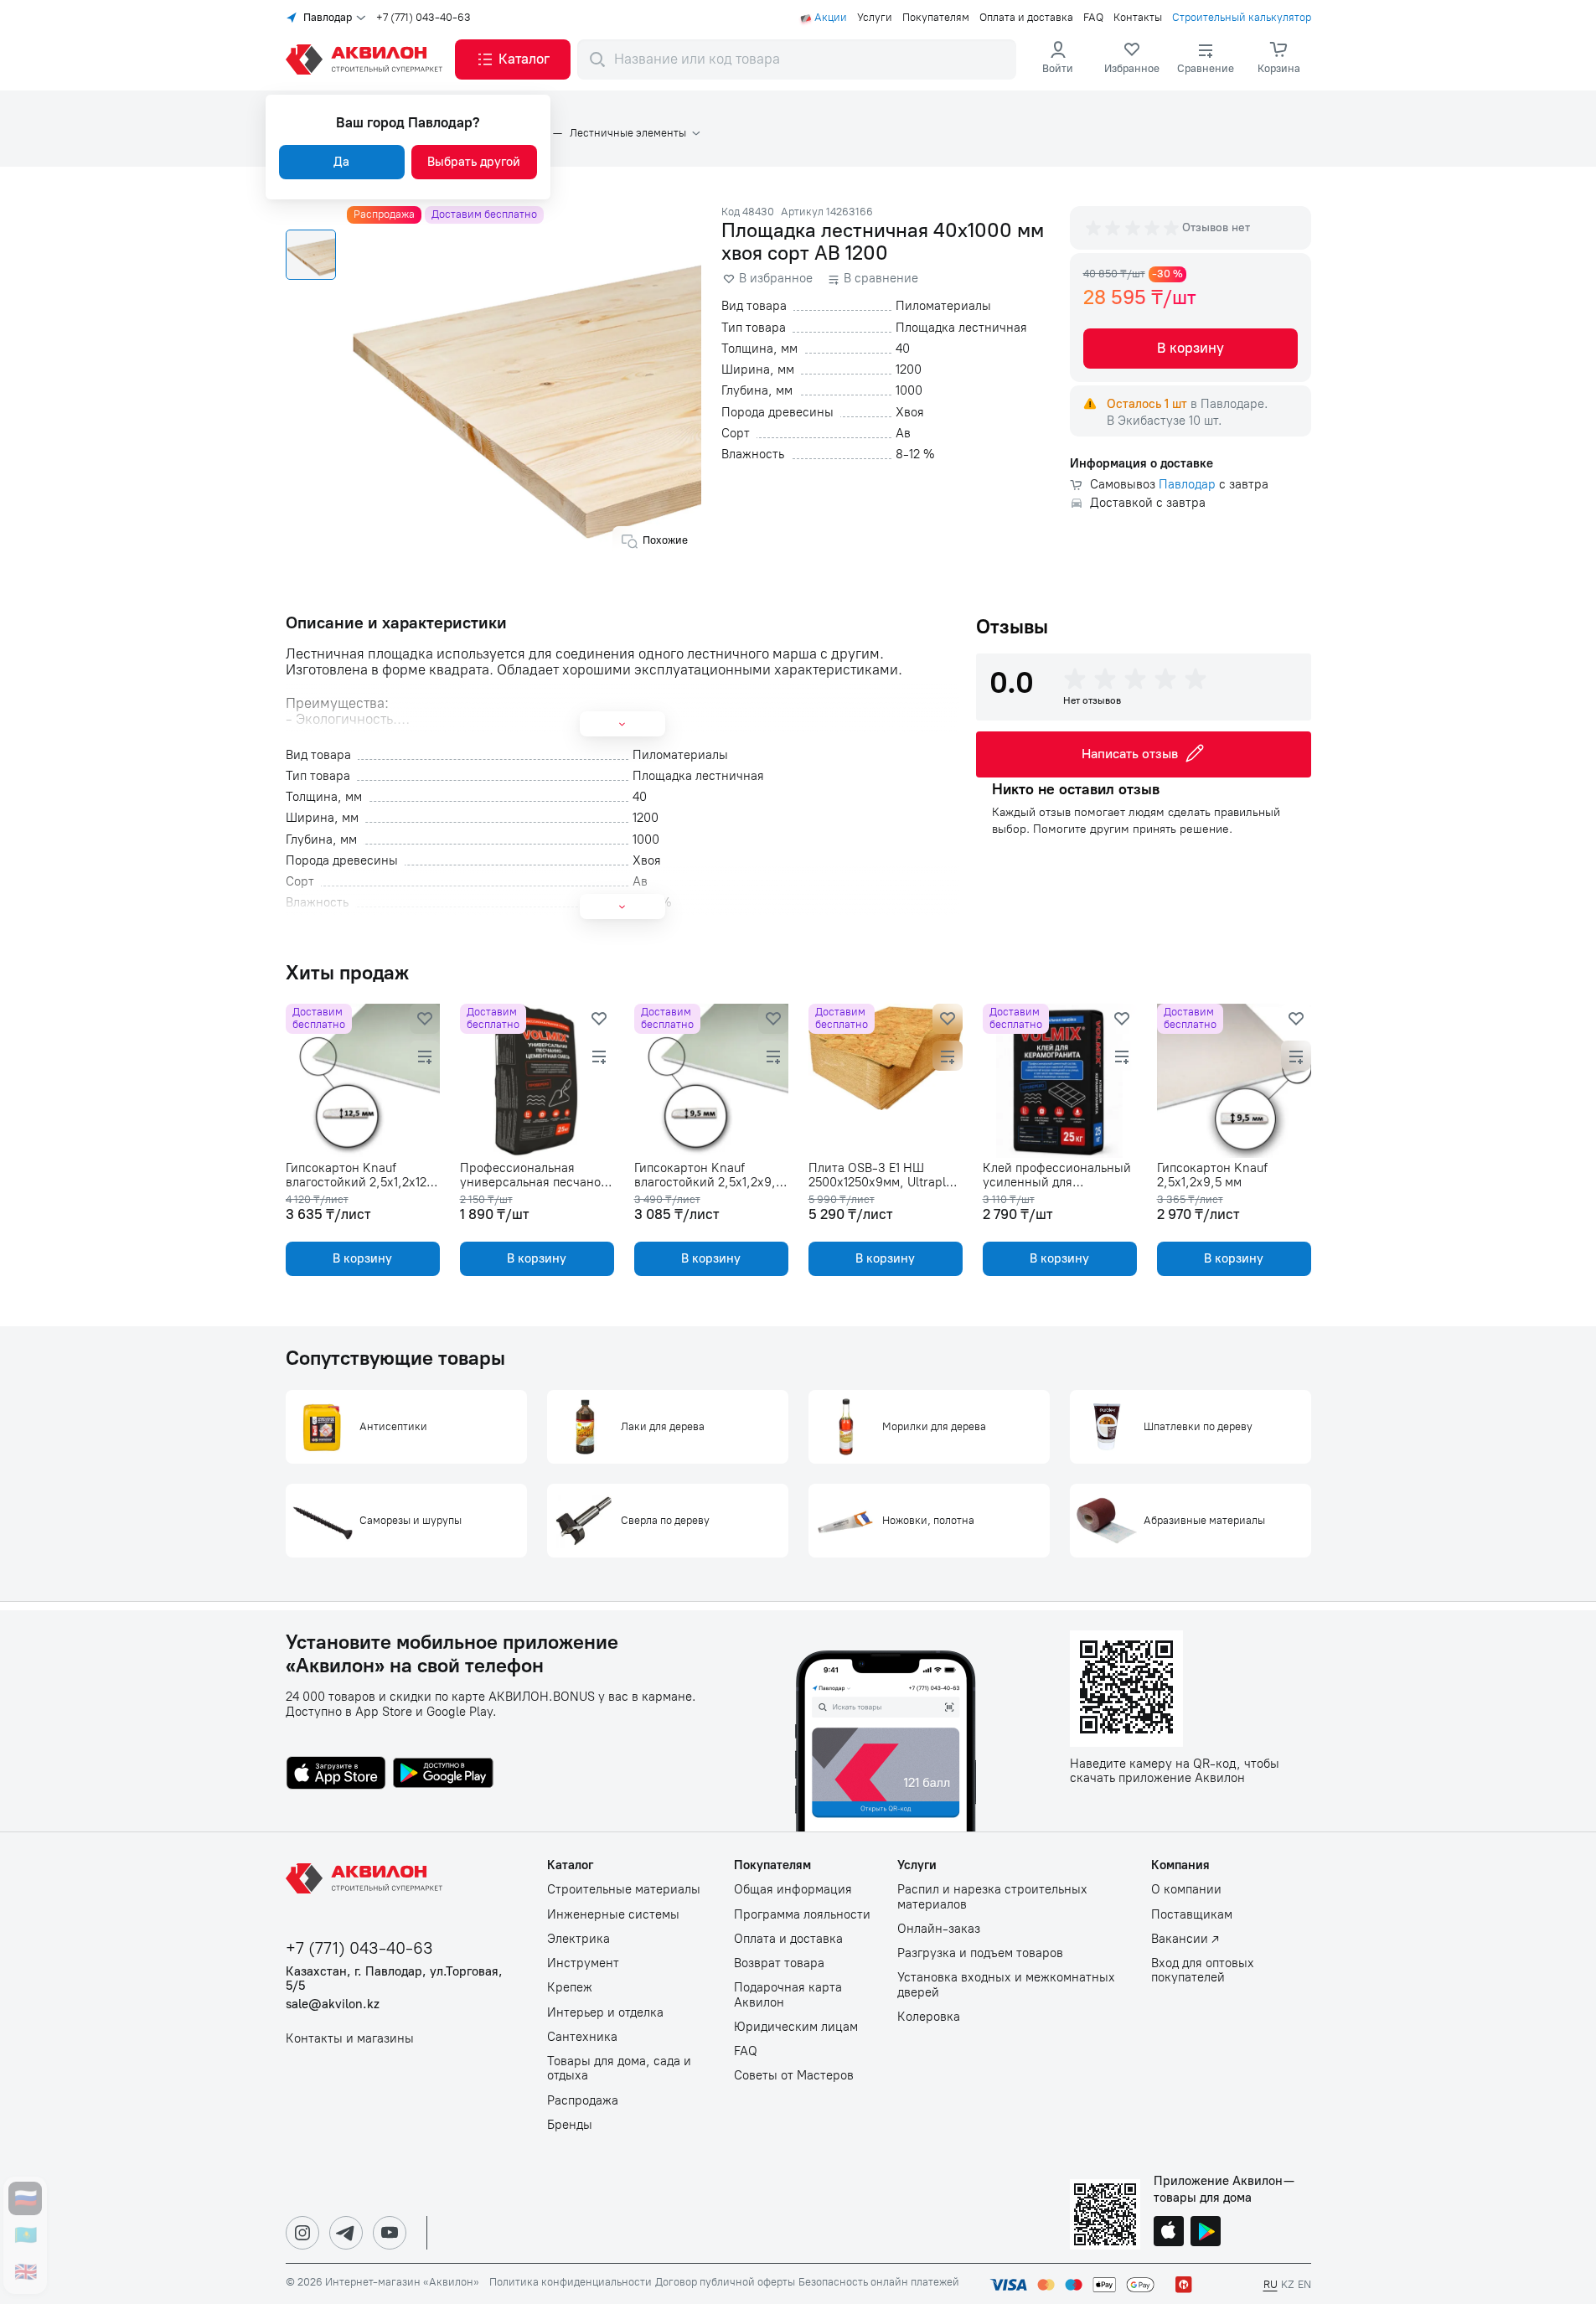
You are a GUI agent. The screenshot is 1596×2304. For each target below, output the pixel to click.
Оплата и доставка (1026, 18)
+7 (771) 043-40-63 (424, 18)
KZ (1288, 2284)
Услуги (875, 18)
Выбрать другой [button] (474, 162)
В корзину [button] (1191, 348)
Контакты (1138, 18)
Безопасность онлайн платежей (879, 2282)
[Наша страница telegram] (346, 2233)
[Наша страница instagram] (302, 2233)
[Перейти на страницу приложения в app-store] (336, 1774)
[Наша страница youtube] (390, 2233)
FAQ (1093, 18)
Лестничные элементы (628, 133)
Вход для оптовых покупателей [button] (1203, 1971)
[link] (1132, 59)
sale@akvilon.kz (333, 2004)
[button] (513, 59)
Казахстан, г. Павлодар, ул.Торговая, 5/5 (394, 1979)
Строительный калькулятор (1242, 18)
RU (1271, 2284)
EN (1304, 2284)
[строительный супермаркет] (367, 59)
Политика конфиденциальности (571, 2282)
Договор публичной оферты (725, 2282)
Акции (831, 18)
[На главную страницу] (367, 1878)
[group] (1134, 228)
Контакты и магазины (350, 2039)
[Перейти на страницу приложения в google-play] (443, 1774)
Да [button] (341, 162)
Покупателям (936, 18)
